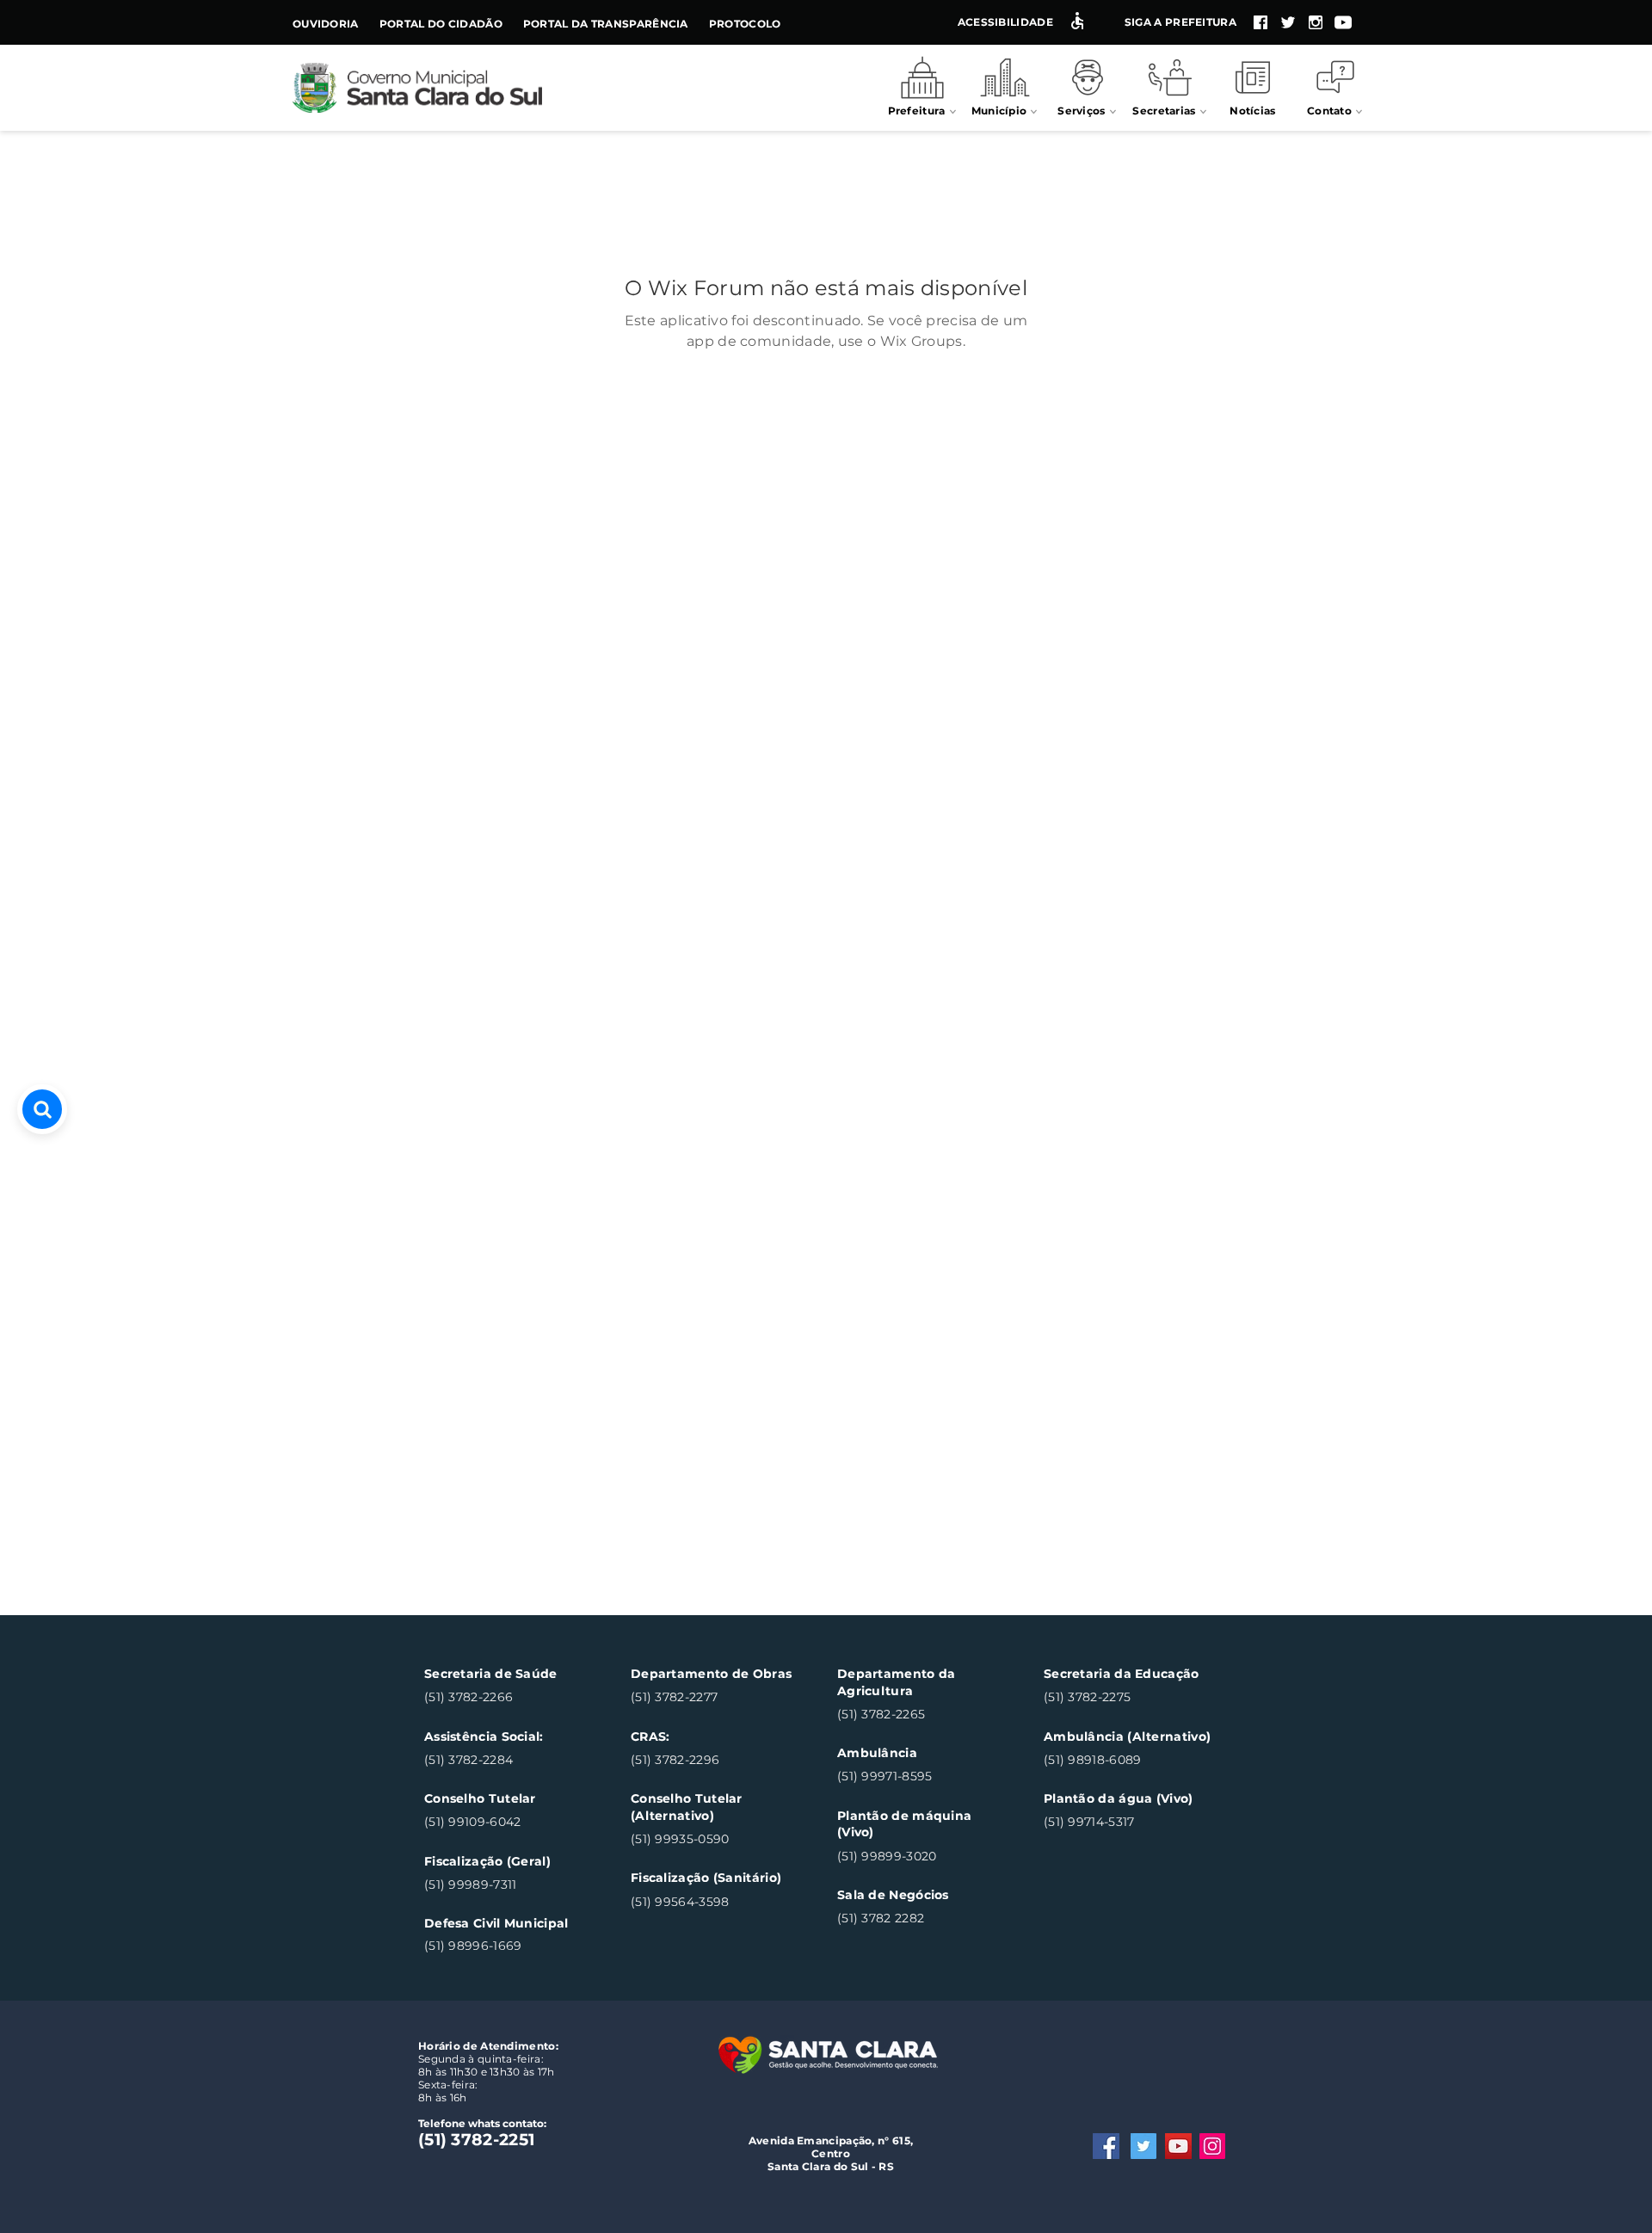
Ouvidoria (326, 24)
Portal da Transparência (606, 24)
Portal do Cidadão (441, 24)
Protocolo (745, 24)
